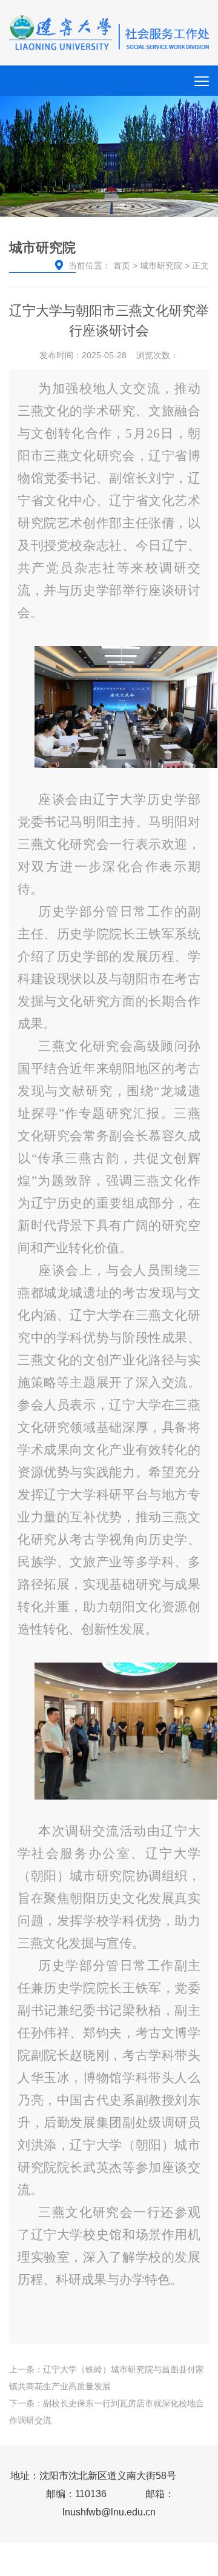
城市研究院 (161, 265)
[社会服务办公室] (109, 32)
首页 (122, 265)
